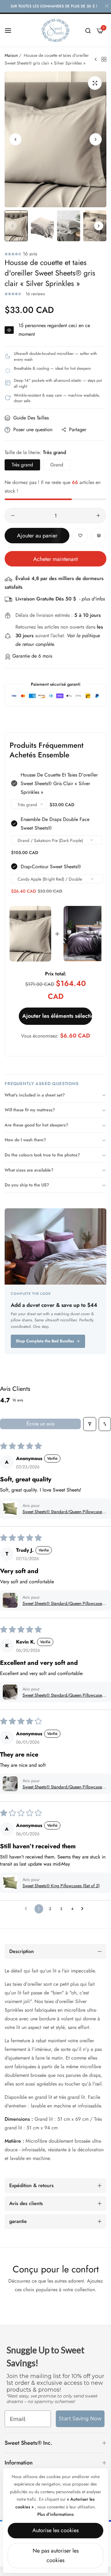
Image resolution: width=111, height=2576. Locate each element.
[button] (96, 139)
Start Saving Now (80, 2419)
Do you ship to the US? (27, 1185)
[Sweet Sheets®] (55, 30)
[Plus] (98, 516)
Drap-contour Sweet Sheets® (51, 867)
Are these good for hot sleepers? (36, 1125)
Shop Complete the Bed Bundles (45, 1341)
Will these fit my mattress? (30, 1110)
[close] (107, 6)
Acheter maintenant (55, 559)
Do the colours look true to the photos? (42, 1155)
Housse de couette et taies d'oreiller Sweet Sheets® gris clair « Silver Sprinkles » (59, 783)
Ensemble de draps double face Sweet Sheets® (55, 824)
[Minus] (13, 516)
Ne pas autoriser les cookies (56, 2556)
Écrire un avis (40, 1424)
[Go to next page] (84, 1909)
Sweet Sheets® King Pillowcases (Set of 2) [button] (61, 1886)
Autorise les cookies (55, 2530)
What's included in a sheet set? (35, 1095)
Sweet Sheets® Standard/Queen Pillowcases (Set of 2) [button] (63, 1512)
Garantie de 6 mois (32, 656)
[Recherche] (88, 31)
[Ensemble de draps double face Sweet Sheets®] (84, 934)
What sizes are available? (29, 1170)
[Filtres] (90, 1424)
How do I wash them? (25, 1140)
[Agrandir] (95, 83)
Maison (11, 55)
